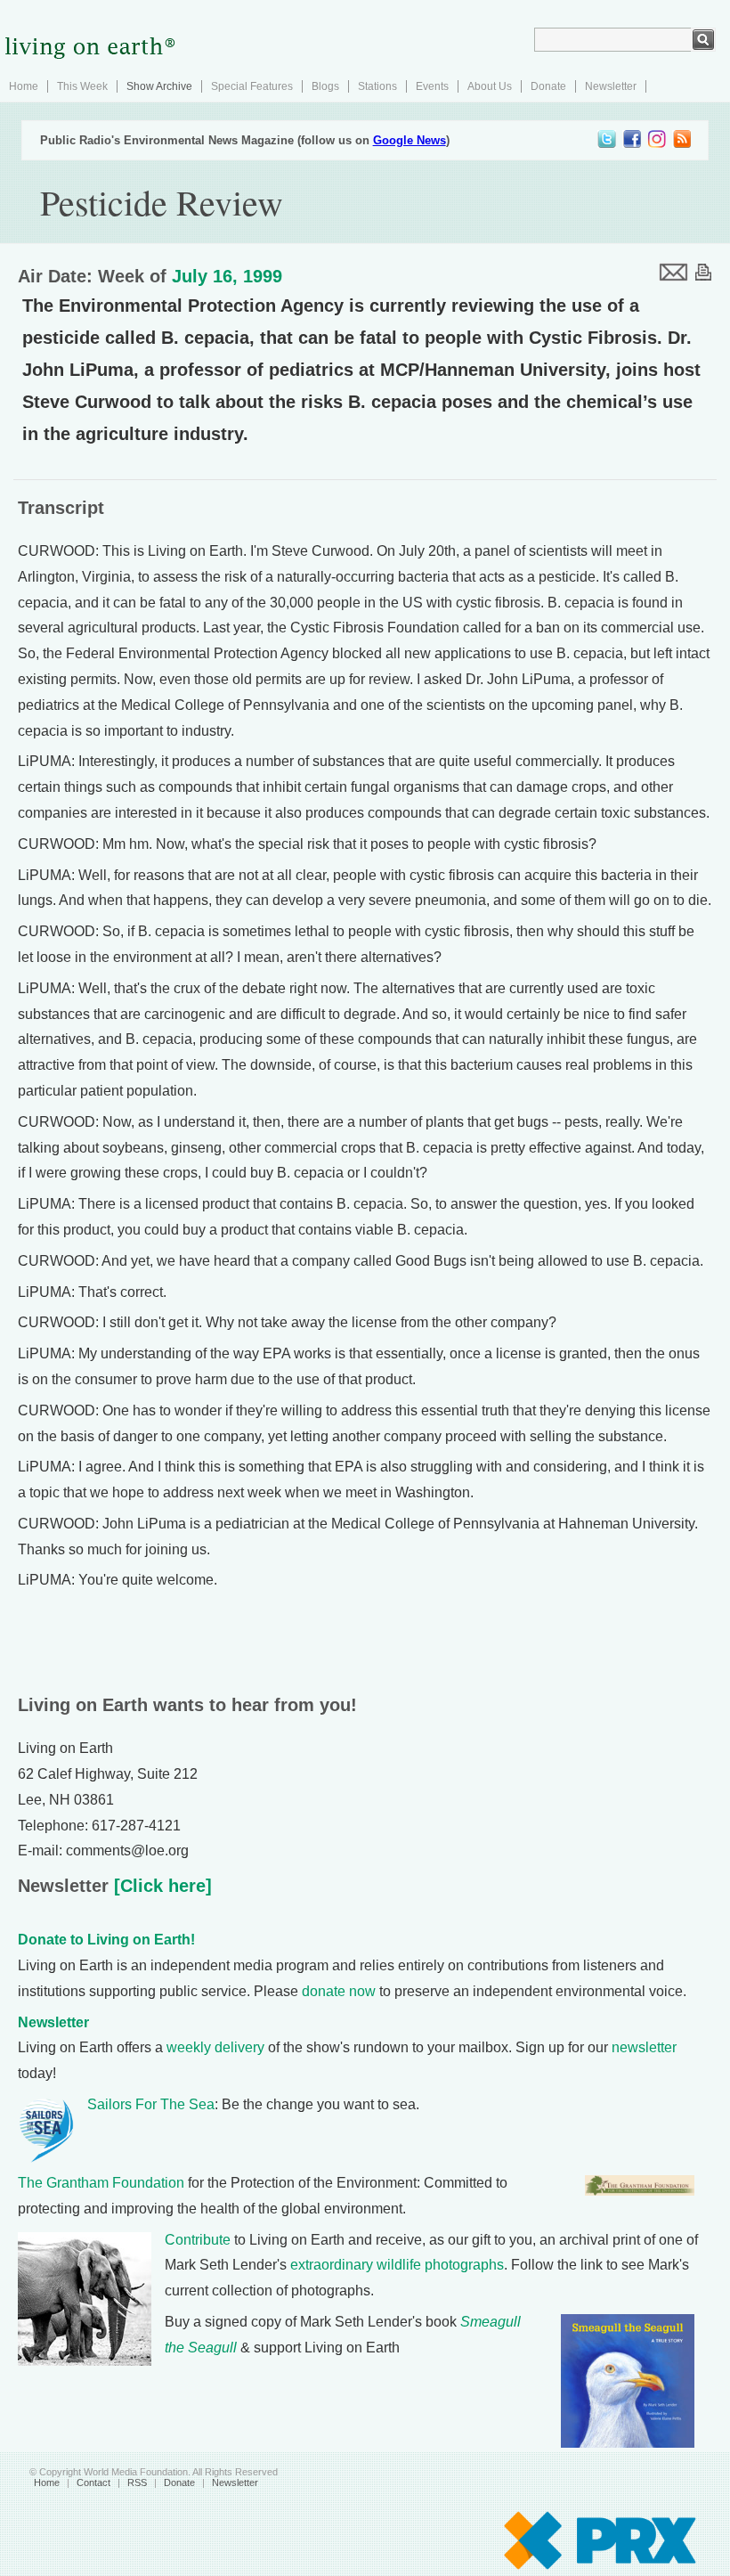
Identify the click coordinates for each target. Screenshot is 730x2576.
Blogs (325, 86)
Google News (410, 140)
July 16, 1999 (227, 276)
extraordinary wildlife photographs (397, 2265)
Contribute (198, 2240)
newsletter (644, 2047)
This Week (82, 86)
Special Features (252, 86)
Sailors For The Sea (151, 2104)
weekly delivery (215, 2047)
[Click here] (160, 1886)
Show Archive (159, 86)
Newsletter (611, 86)
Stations (377, 86)
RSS (137, 2482)
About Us (490, 86)
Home (24, 86)
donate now (339, 1991)
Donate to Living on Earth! (106, 1940)
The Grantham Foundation (101, 2183)
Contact (93, 2482)
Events (432, 86)
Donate (548, 86)
